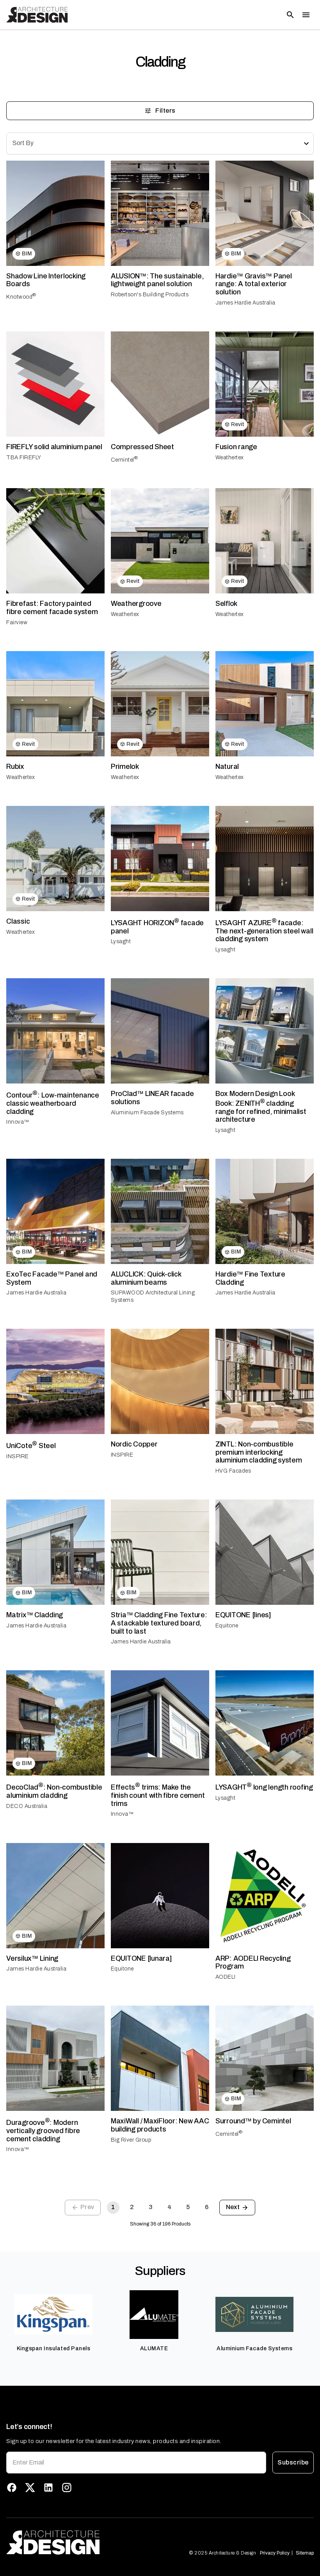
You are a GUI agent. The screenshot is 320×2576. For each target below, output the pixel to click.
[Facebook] (12, 2487)
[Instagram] (67, 2487)
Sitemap (305, 2553)
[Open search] (290, 15)
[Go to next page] (237, 2208)
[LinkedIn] (48, 2487)
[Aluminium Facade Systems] (254, 2325)
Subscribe (293, 2462)
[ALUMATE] (154, 2325)
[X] (30, 2487)
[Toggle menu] (306, 15)
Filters (165, 111)
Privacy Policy (275, 2553)
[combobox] (160, 143)
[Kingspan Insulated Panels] (53, 2325)
